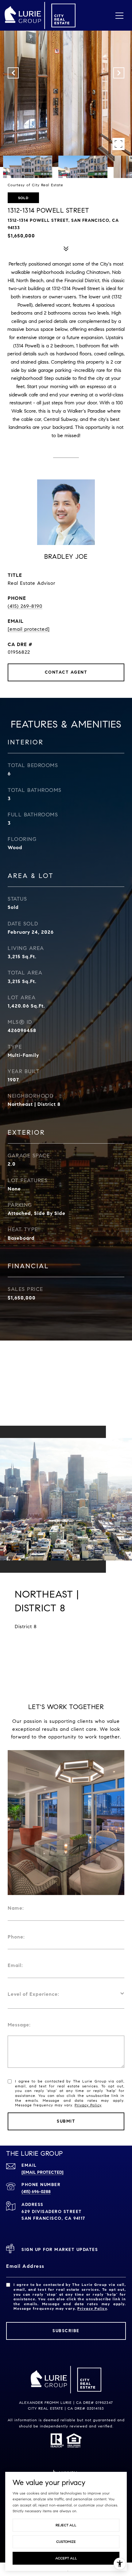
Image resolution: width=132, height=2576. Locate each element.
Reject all (66, 2525)
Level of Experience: (33, 1994)
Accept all (66, 2558)
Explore (66, 1650)
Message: (19, 2025)
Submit (66, 2121)
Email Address (25, 2266)
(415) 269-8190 (25, 606)
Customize (66, 2542)
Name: (16, 1908)
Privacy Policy (88, 2105)
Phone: (16, 1937)
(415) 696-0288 (36, 2192)
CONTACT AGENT (66, 672)
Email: (15, 1965)
